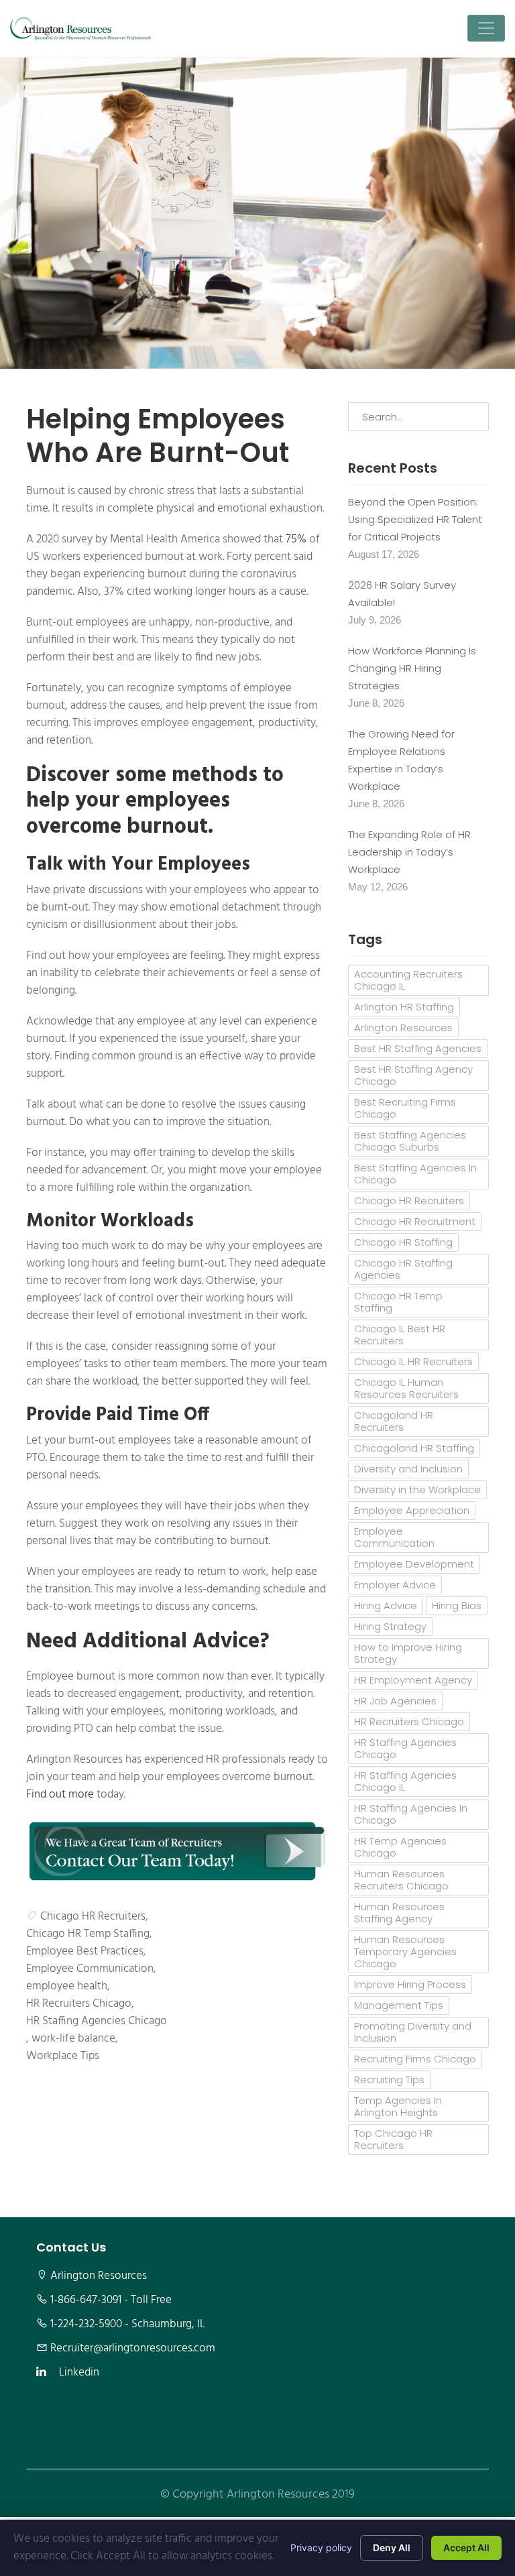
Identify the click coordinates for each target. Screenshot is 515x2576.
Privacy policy (321, 2548)
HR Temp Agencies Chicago (400, 1847)
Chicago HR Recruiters (93, 1917)
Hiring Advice (386, 1605)
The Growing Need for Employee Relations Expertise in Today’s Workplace (401, 760)
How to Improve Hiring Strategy (408, 1653)
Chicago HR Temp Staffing (88, 1934)
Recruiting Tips (389, 2080)
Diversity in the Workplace (417, 1489)
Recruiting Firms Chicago (415, 2059)
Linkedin (79, 2373)
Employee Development (414, 1564)
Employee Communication (90, 1969)
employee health (67, 1987)
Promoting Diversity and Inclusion (413, 2032)
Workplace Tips (63, 2056)
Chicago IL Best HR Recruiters (400, 1335)
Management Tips (399, 2005)
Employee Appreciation (412, 1510)
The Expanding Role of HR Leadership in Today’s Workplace (409, 852)
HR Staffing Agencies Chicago (97, 2022)
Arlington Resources (403, 1028)
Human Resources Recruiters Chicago (401, 1880)
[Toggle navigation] (486, 28)
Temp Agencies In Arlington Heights (398, 2106)
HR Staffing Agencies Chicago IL (405, 1781)
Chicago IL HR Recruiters (413, 1361)
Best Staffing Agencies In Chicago (415, 1174)
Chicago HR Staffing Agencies (403, 1269)
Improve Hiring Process (410, 1984)
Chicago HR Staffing (403, 1242)
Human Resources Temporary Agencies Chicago (405, 1951)
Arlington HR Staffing (404, 1007)
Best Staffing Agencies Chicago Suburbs (410, 1141)
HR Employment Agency (413, 1680)
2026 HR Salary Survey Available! (402, 594)
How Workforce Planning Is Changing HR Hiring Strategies (412, 668)
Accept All (466, 2548)
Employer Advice (395, 1585)
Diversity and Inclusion (408, 1469)
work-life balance (73, 2039)
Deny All (392, 2548)
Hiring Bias (457, 1605)
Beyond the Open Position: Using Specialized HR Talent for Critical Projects (415, 519)
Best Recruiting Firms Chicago (405, 1108)
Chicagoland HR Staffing (414, 1448)
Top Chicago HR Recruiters (393, 2139)
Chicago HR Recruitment (415, 1221)
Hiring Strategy (390, 1626)
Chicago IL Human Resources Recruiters (406, 1388)
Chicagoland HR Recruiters (394, 1421)
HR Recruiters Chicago (79, 2004)
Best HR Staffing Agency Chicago (413, 1075)
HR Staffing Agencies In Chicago (411, 1814)
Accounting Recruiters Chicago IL (408, 980)
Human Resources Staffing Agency (399, 1913)
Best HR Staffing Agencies (418, 1048)
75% (296, 540)
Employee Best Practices (85, 1952)
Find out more (60, 1795)
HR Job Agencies (395, 1701)
